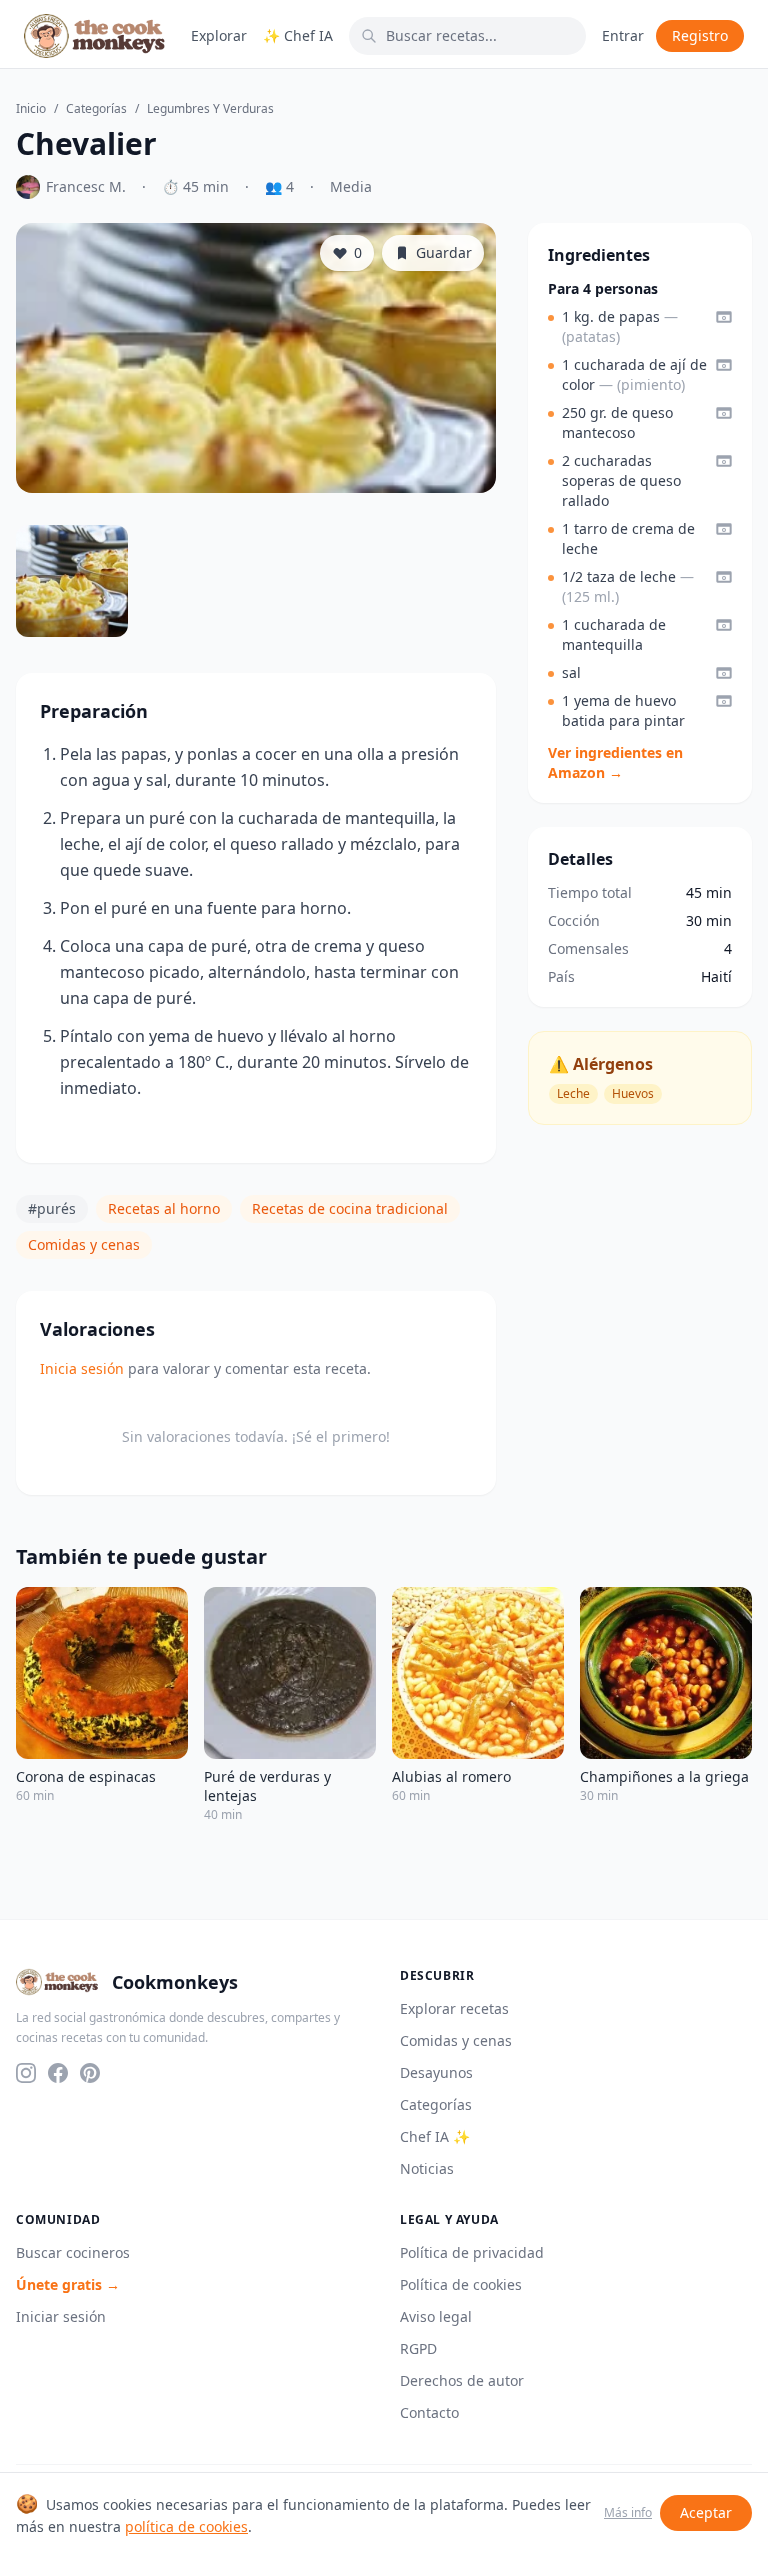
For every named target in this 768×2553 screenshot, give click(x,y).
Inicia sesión (82, 1368)
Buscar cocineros (73, 2252)
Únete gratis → (68, 2284)
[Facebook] (58, 2073)
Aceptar (706, 2512)
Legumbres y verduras (210, 109)
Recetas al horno (164, 1208)
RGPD (418, 2348)
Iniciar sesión (61, 2316)
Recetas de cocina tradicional (350, 1208)
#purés (52, 1208)
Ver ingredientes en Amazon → (615, 762)
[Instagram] (26, 2073)
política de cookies (186, 2526)
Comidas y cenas (84, 1244)
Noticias (427, 2168)
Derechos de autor (462, 2380)
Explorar (219, 35)
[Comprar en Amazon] (724, 317)
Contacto (429, 2412)
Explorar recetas (454, 2008)
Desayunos (436, 2072)
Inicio (31, 109)
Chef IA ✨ (435, 2136)
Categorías (96, 109)
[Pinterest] (90, 2073)
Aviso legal (436, 2316)
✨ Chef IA (298, 35)
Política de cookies (461, 2284)
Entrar (623, 35)
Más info (628, 2513)
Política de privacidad (472, 2252)
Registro (700, 35)
